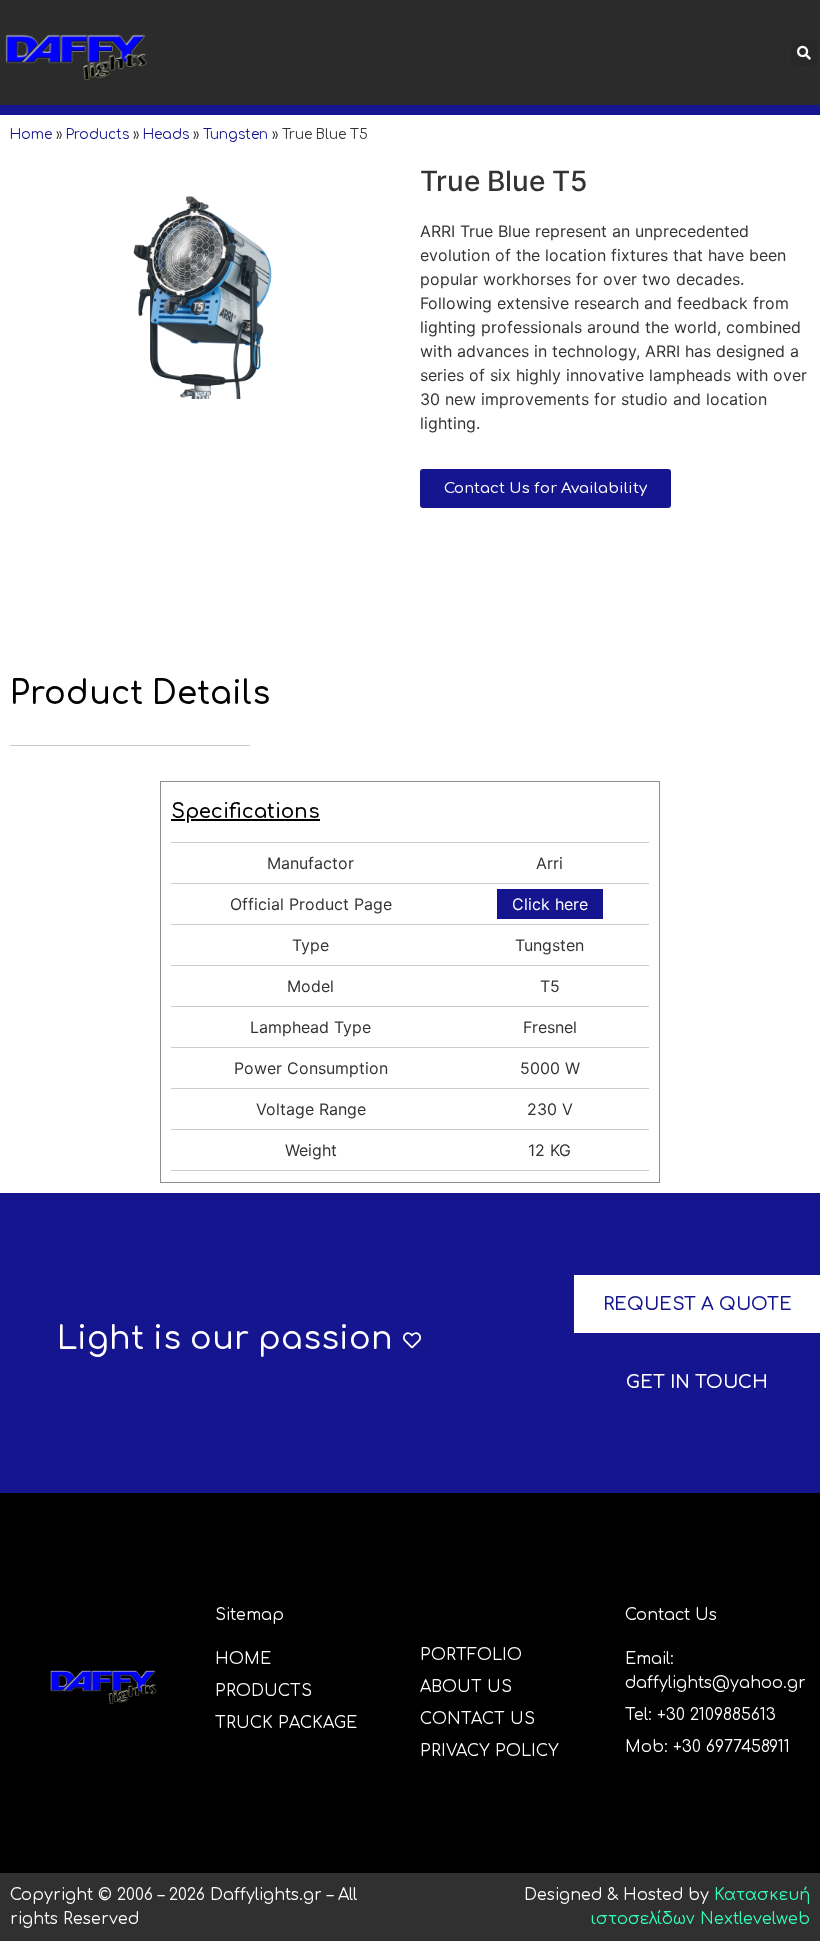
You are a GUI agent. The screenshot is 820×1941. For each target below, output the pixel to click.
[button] (520, 53)
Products (97, 134)
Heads (166, 134)
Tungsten (235, 134)
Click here (550, 904)
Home (31, 134)
